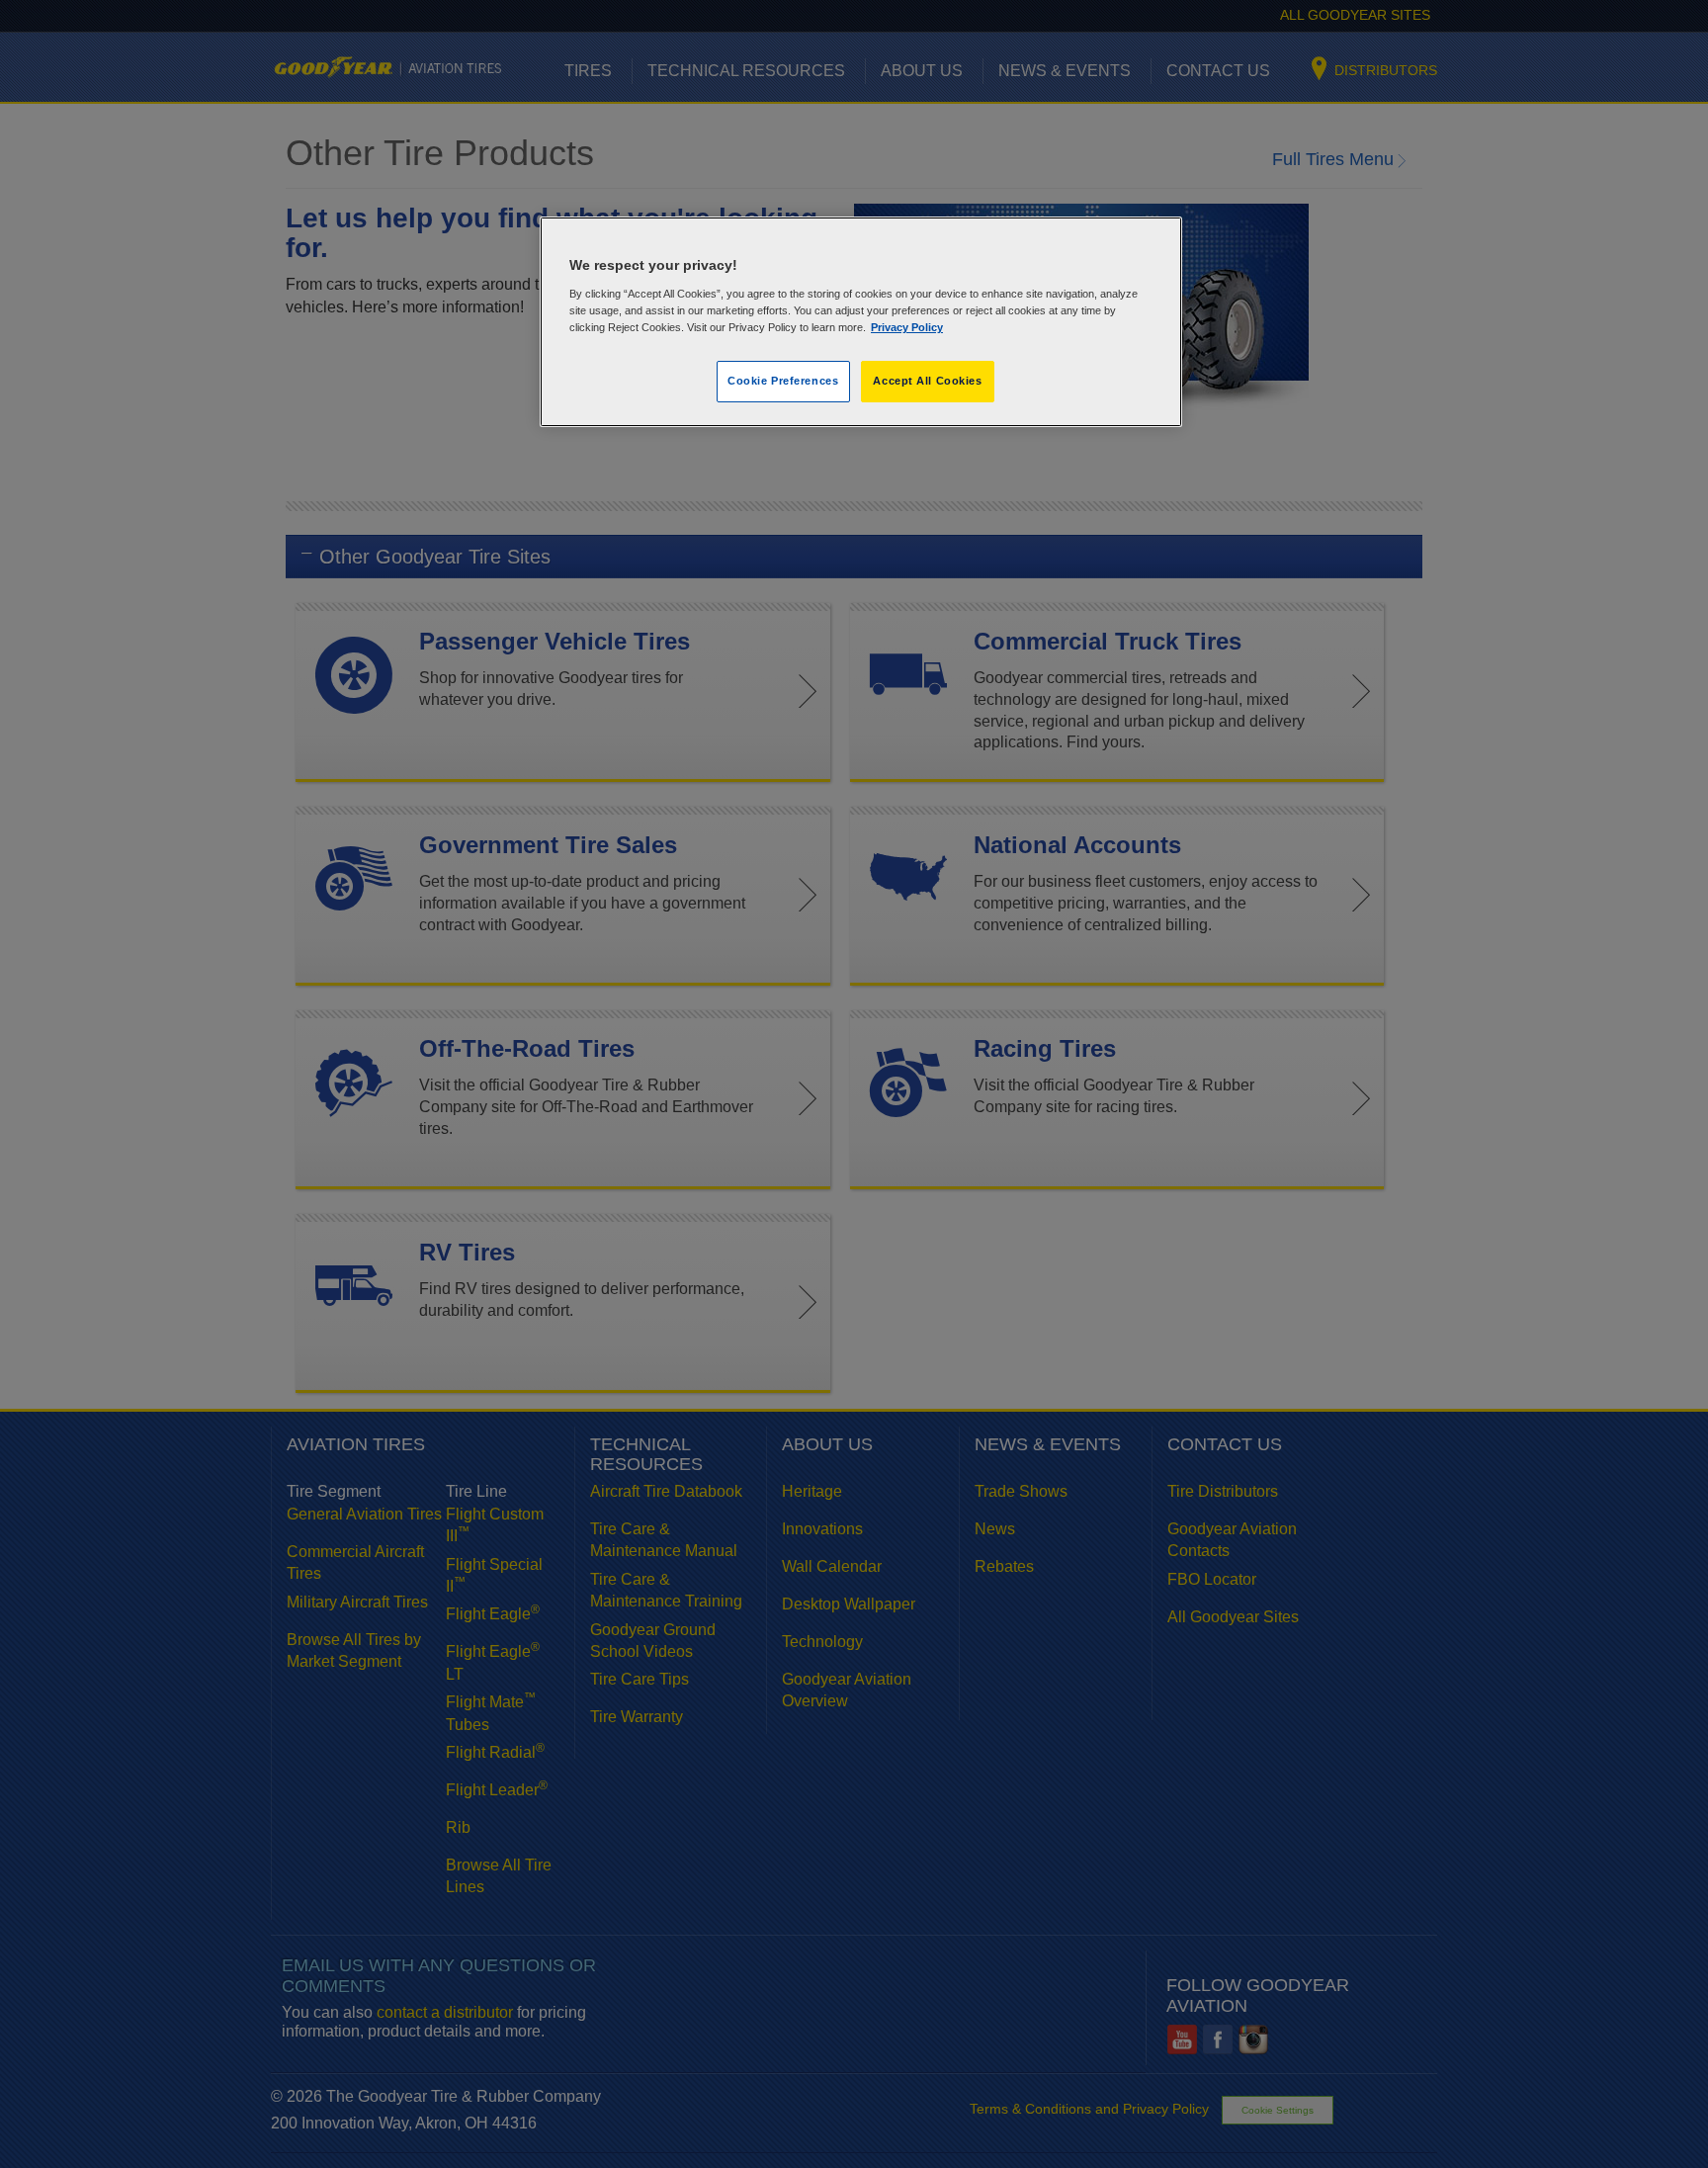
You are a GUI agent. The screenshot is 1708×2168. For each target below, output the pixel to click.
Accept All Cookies (927, 381)
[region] (861, 322)
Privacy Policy (907, 327)
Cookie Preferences (783, 381)
